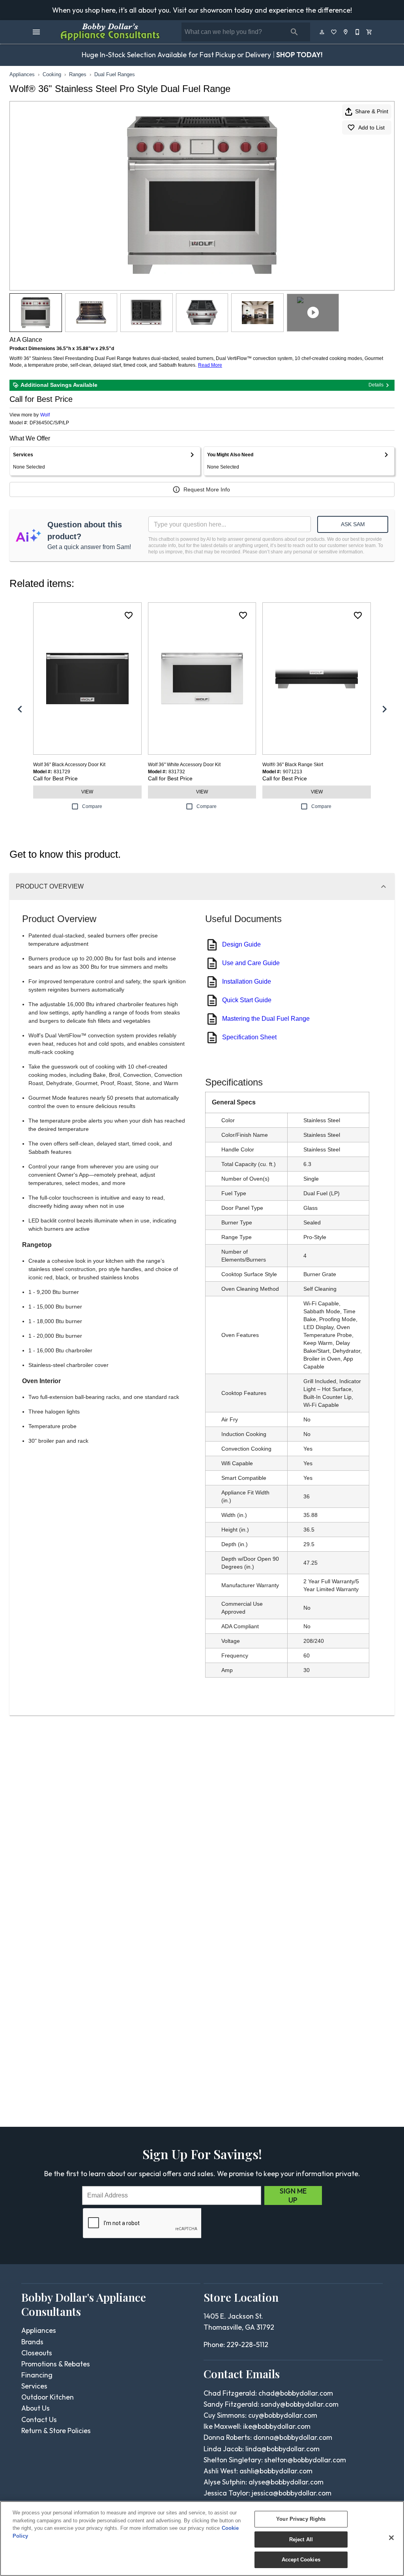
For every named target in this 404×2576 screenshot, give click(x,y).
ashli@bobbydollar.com (276, 2471)
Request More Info (207, 489)
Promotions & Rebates (56, 2364)
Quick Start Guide (247, 1000)
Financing (37, 2375)
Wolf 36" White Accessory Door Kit (184, 765)
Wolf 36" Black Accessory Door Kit (69, 765)
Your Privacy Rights (301, 2519)
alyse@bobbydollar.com (286, 2482)
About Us (36, 2408)
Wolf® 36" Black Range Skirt (293, 765)
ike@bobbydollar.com (277, 2426)
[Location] (346, 32)
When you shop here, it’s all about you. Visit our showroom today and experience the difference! (202, 10)
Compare (92, 806)
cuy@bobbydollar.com (283, 2415)
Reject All (301, 2539)
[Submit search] (294, 32)
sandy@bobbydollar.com (300, 2404)
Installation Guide (247, 981)
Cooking (52, 74)
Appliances (22, 74)
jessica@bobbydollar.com (292, 2493)
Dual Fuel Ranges (115, 74)
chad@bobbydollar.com (296, 2393)
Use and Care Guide (251, 963)
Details (376, 385)
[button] (36, 32)
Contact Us (39, 2419)
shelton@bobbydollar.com (305, 2460)
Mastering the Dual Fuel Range (266, 1019)
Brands (32, 2342)
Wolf (45, 415)
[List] (334, 32)
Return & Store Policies (56, 2431)
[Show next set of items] (384, 709)
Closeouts (37, 2353)
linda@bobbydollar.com (282, 2449)
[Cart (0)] (370, 32)
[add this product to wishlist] (129, 615)
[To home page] (110, 32)
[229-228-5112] (358, 32)
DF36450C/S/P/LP (49, 423)
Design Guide (241, 944)
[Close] (391, 2538)
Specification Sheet (249, 1037)
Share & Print (372, 111)
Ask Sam (353, 524)
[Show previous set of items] (20, 709)
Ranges (78, 74)
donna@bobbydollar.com (293, 2437)
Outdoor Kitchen (48, 2397)
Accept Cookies (301, 2560)
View (87, 792)
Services (34, 2386)
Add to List (371, 127)
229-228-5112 (247, 2344)
